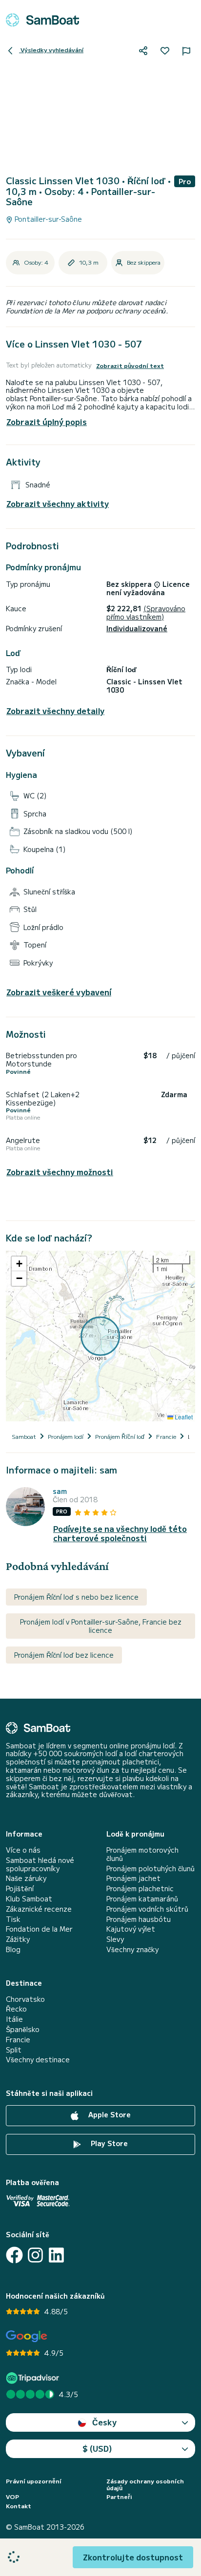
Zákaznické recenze (39, 1909)
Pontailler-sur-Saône (47, 219)
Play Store (108, 2143)
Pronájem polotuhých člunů (151, 1869)
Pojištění (20, 1888)
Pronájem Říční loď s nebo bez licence (76, 1597)
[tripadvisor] (34, 2378)
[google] (27, 2336)
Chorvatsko (25, 1999)
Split (14, 2050)
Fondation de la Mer (39, 1929)
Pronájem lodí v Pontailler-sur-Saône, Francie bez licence (101, 1626)
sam (60, 1491)
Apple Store (109, 2114)
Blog (13, 1949)
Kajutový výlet (131, 1929)
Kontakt (19, 2506)
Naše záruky (26, 1878)
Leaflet (183, 1417)
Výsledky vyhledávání (51, 49)
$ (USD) (97, 2448)
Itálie (14, 2019)
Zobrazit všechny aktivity (58, 504)
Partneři (119, 2497)
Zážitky (18, 1939)
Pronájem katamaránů (142, 1899)
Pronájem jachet (133, 1878)
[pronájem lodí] (42, 20)
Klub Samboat (29, 1899)
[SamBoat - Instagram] (35, 2255)
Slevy (115, 1939)
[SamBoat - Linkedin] (56, 2255)
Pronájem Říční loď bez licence (64, 1655)
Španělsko (23, 2029)
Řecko (16, 2009)
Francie (18, 2040)
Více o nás (23, 1850)
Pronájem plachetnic (140, 1888)
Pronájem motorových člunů (142, 1854)
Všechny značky (132, 1949)
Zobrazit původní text (130, 366)
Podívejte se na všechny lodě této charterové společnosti (120, 1533)
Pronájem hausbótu (139, 1919)
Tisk (13, 1919)
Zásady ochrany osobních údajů (145, 2485)
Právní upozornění (34, 2481)
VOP (12, 2497)
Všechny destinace (38, 2060)
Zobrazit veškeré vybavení (59, 992)
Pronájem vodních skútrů (147, 1909)
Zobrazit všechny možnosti (60, 1172)
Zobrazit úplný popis (47, 422)
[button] (19, 1264)
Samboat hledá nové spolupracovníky (40, 1864)
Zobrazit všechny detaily (55, 711)
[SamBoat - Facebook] (14, 2255)
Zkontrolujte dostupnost (133, 2557)
